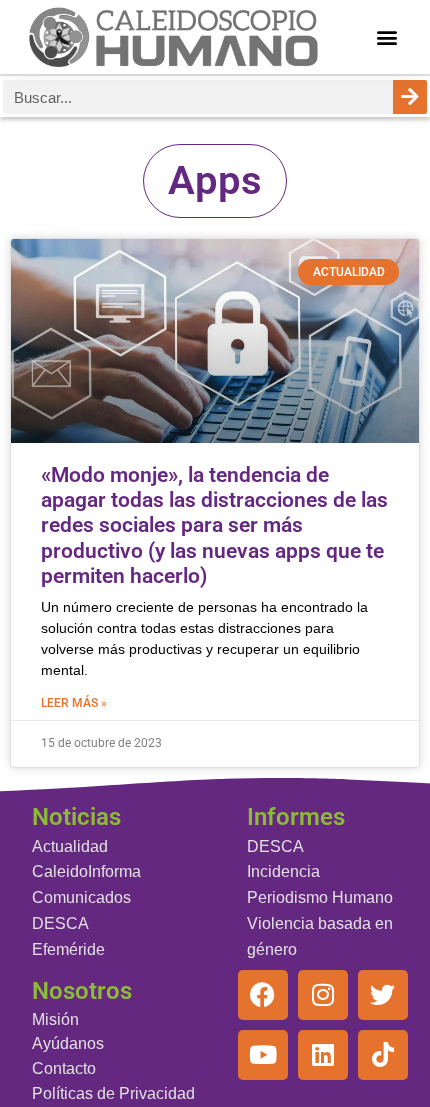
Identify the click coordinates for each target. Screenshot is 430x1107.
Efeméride (68, 949)
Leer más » (74, 703)
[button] (387, 37)
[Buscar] (410, 97)
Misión (55, 1019)
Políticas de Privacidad (113, 1093)
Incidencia (283, 871)
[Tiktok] (383, 1055)
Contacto (64, 1068)
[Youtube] (263, 1055)
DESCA (60, 923)
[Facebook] (263, 995)
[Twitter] (383, 995)
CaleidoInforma (86, 871)
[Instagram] (323, 995)
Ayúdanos (68, 1043)
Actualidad (70, 846)
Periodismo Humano (320, 897)
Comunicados (81, 897)
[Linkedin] (323, 1055)
